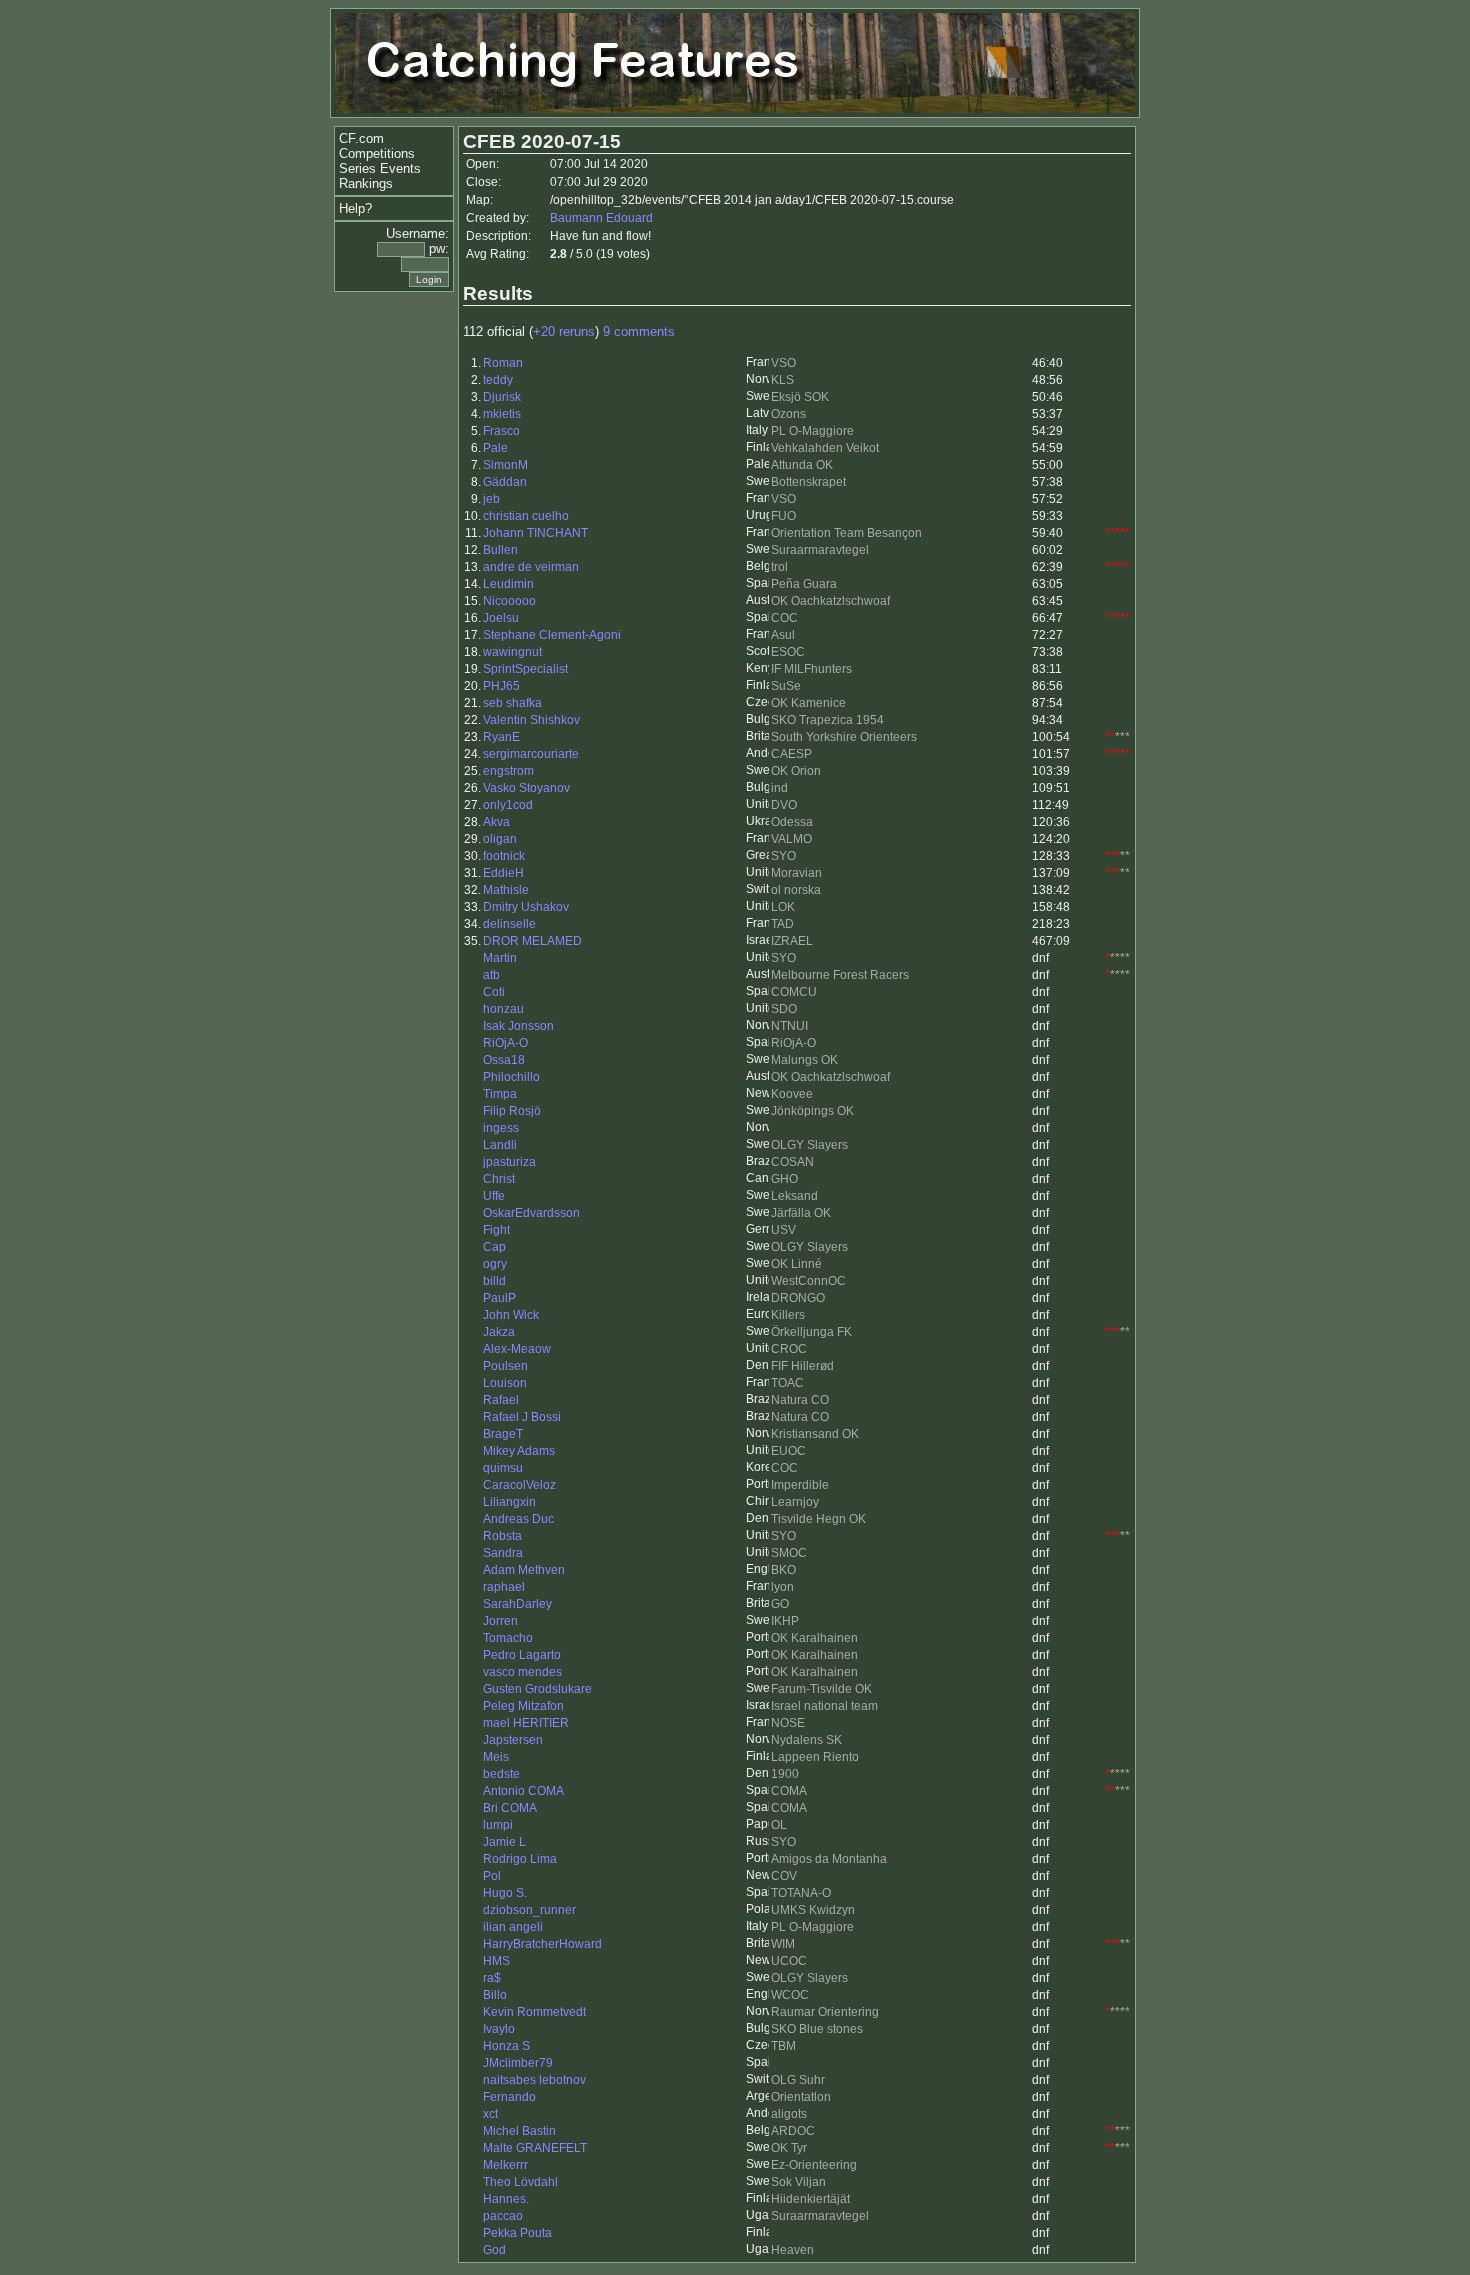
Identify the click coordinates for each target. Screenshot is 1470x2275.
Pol (492, 1876)
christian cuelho (526, 516)
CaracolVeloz (519, 1485)
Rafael (501, 1400)
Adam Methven (524, 1570)
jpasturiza (509, 1162)
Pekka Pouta (517, 2233)
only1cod (508, 805)
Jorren (500, 1621)
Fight (496, 1230)
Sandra (503, 1553)
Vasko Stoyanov (526, 788)
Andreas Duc (518, 1519)
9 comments (639, 331)
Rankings (366, 183)
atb (491, 975)
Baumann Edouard (601, 218)
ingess (501, 1128)
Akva (496, 822)
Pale (495, 448)
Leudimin (508, 584)
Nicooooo (509, 601)
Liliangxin (509, 1502)
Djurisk (502, 397)
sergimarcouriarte (531, 754)
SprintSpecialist (525, 669)
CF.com (361, 138)
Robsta (502, 1536)
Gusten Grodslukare (537, 1689)
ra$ (492, 1978)
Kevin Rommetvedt (534, 2012)
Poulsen (505, 1366)
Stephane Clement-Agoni (552, 635)
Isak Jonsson (518, 1026)
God (494, 2250)
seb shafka (512, 703)
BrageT (503, 1434)
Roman (503, 363)
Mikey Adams (519, 1451)
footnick (504, 856)
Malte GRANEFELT (535, 2148)
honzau (503, 1009)
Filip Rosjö (512, 1111)
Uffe (494, 1196)
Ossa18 (504, 1060)
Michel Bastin (519, 2131)
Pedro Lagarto (522, 1655)
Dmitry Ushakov (526, 907)
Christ (499, 1179)
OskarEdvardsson (531, 1213)
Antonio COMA (523, 1791)
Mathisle (506, 890)
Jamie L (504, 1842)
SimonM (505, 465)
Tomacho (508, 1638)
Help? (355, 208)
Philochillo (511, 1077)
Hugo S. (505, 1893)
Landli (500, 1145)
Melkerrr (505, 2165)
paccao (503, 2216)
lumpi (498, 1825)
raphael (504, 1587)
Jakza (499, 1332)
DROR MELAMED (532, 941)
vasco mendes (522, 1672)
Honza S (506, 2046)
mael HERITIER (526, 1723)
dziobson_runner (529, 1910)
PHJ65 (501, 686)
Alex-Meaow (517, 1349)
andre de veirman (531, 567)
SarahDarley (517, 1604)
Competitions (377, 153)
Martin (500, 958)
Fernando (509, 2097)
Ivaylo (499, 2029)
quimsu (503, 1468)
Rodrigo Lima (520, 1859)
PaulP (499, 1298)
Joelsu (501, 618)
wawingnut (512, 652)
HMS (496, 1961)
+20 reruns (564, 331)
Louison (505, 1383)
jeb (491, 499)
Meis (496, 1757)
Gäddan (505, 482)
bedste (501, 1774)
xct (490, 2114)
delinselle (509, 924)
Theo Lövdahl (520, 2182)
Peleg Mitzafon (523, 1706)
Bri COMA (510, 1808)
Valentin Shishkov (531, 720)
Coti (494, 992)
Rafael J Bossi (522, 1417)
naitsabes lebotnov (534, 2080)
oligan (500, 839)
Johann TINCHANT (535, 533)
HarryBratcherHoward (542, 1944)
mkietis (502, 414)
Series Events (380, 168)
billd (494, 1281)
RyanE (501, 737)
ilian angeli (513, 1927)
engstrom (508, 771)
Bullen (500, 550)
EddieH (503, 873)
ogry (495, 1264)
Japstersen (513, 1740)
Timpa (500, 1094)
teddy (498, 380)
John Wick (511, 1315)
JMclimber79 (518, 2063)
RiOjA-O (505, 1043)
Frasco (501, 431)
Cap (494, 1247)
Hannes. (506, 2199)
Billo (495, 1995)
